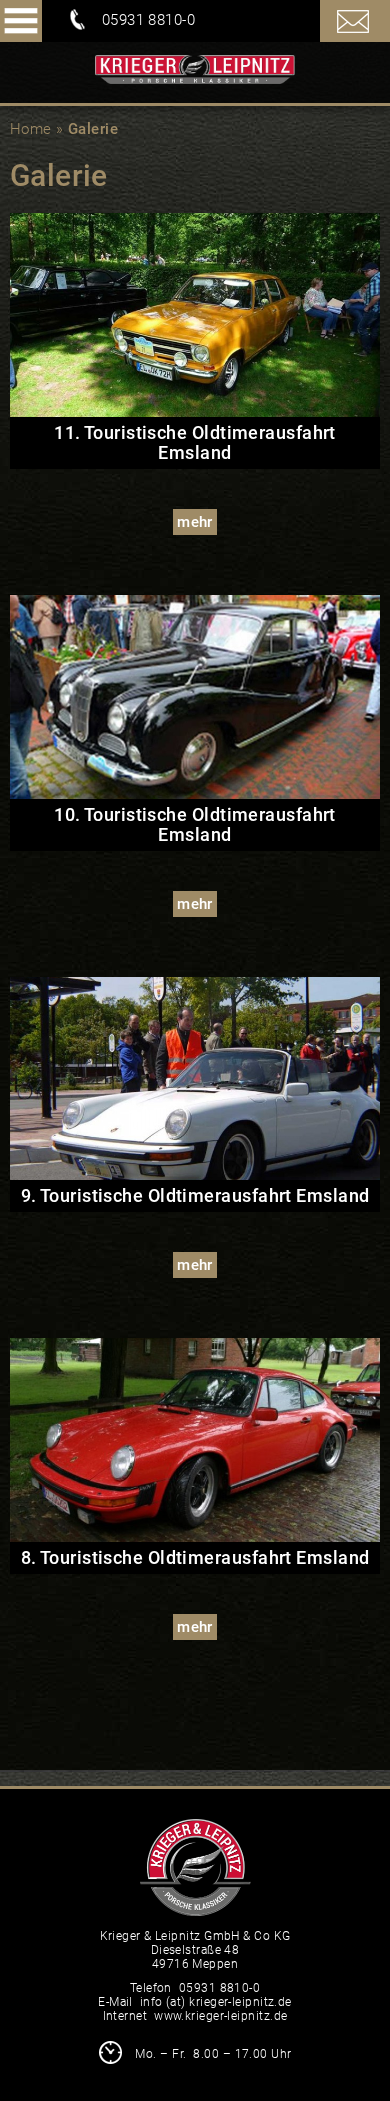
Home (31, 129)
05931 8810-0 (148, 20)
